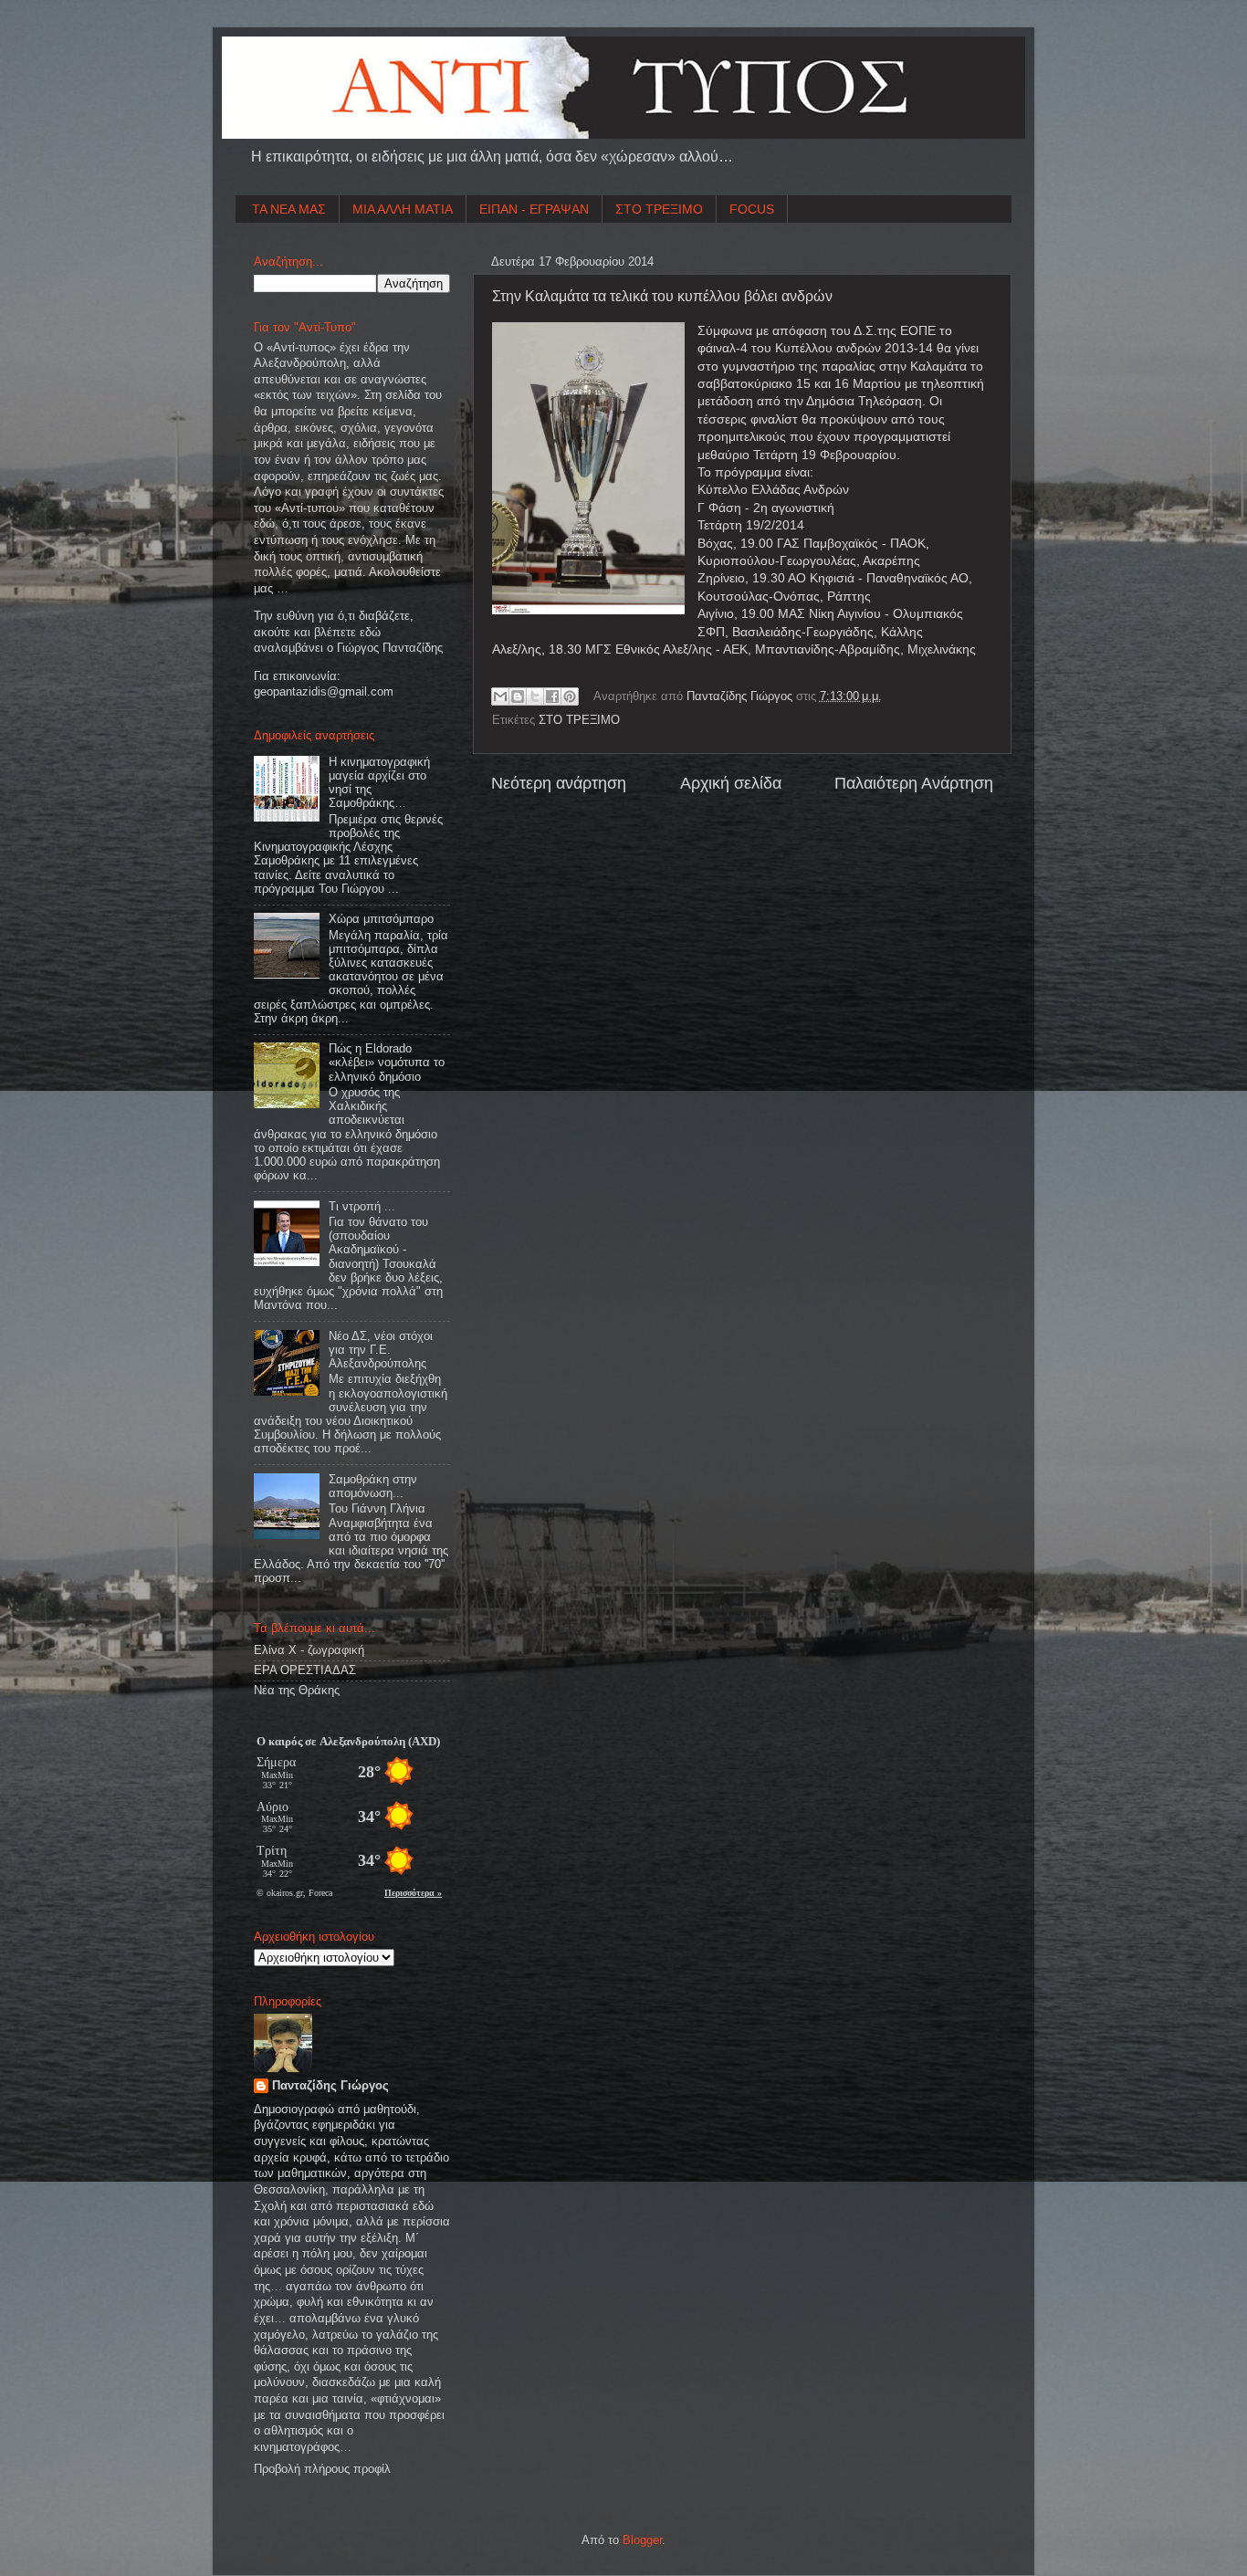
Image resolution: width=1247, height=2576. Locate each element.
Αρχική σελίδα (731, 783)
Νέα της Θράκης (297, 1691)
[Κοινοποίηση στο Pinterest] (570, 696)
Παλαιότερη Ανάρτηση (914, 783)
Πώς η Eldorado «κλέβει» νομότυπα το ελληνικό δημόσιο (387, 1063)
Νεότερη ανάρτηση (559, 783)
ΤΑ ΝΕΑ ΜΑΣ (289, 209)
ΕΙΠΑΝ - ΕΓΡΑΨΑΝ (534, 209)
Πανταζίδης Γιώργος (741, 696)
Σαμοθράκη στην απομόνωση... (373, 1487)
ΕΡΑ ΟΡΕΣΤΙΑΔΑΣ (305, 1670)
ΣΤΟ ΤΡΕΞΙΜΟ (659, 209)
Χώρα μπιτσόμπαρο (381, 919)
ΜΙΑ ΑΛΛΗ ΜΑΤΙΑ (403, 209)
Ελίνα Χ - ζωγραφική (309, 1650)
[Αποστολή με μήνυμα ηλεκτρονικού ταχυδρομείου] (500, 696)
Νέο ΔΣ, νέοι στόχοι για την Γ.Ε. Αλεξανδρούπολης (381, 1350)
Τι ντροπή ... (362, 1207)
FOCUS (752, 209)
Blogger (642, 2540)
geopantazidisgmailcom (324, 692)
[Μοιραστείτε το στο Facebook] (552, 696)
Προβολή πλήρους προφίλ (322, 2469)
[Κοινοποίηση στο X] (535, 696)
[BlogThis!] (518, 696)
